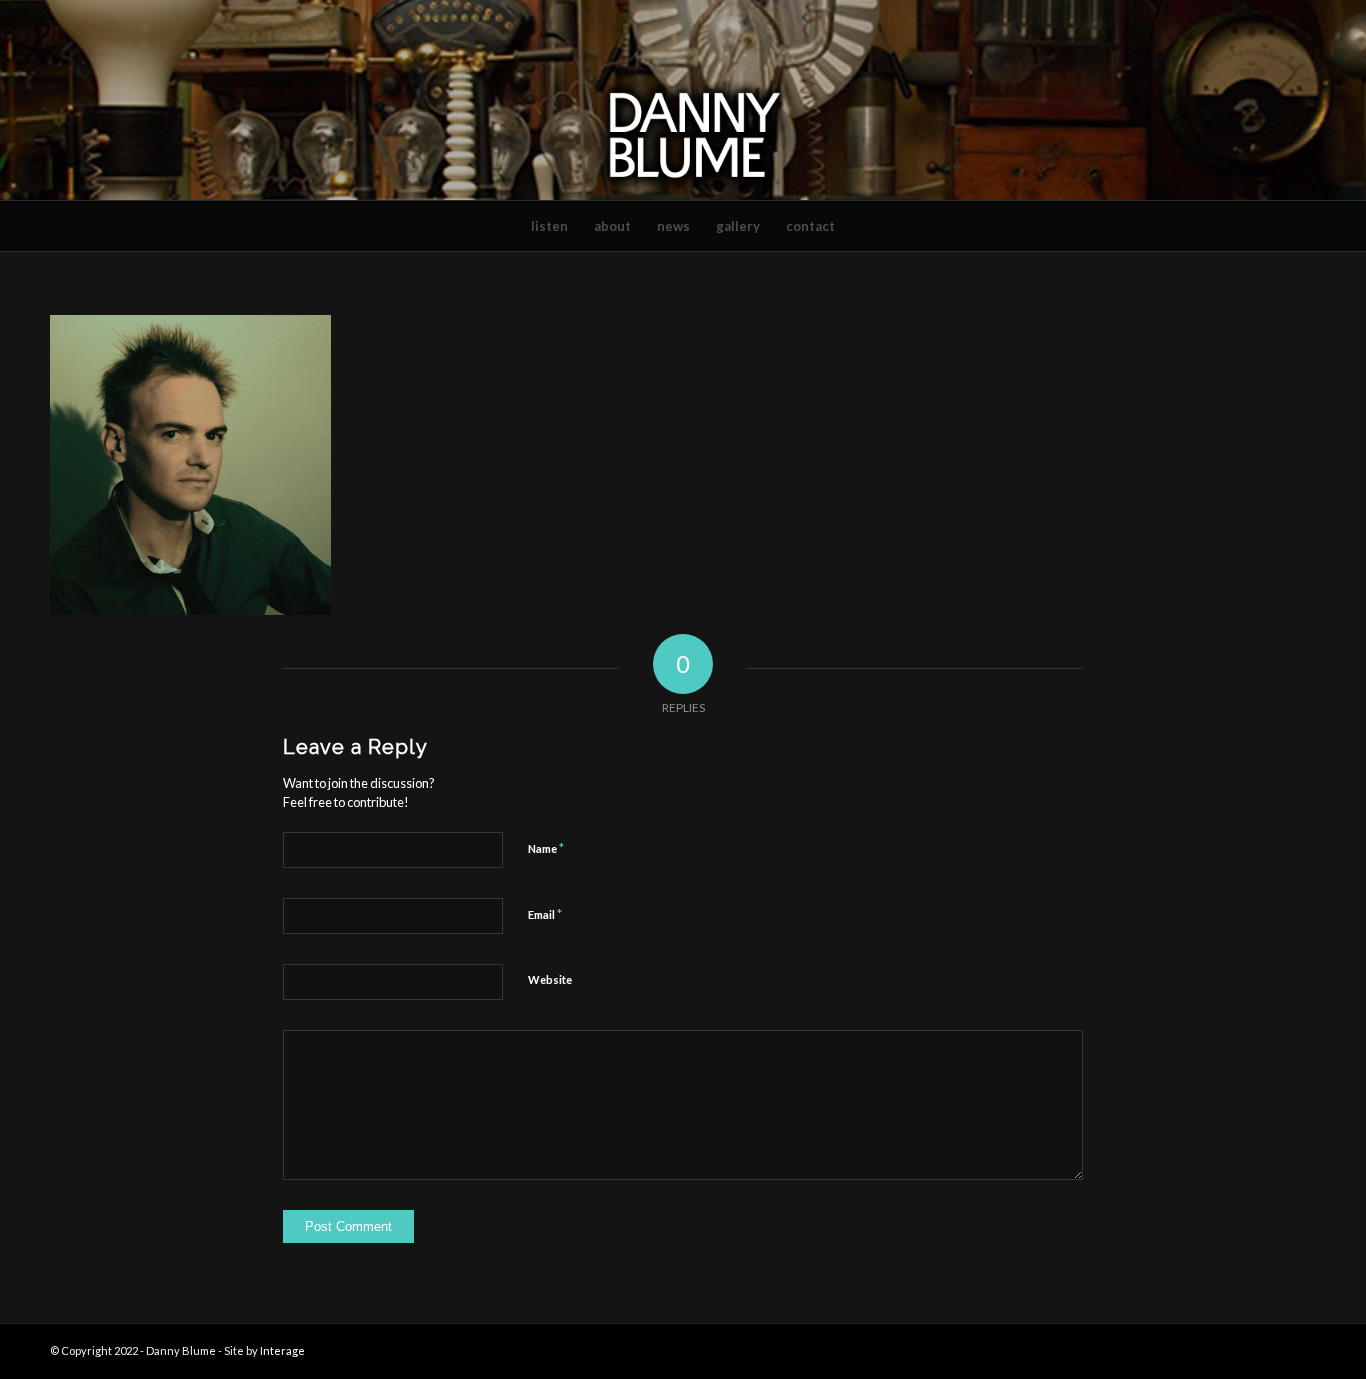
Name (546, 848)
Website (550, 979)
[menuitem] (549, 226)
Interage (282, 1350)
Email (545, 914)
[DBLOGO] (683, 100)
